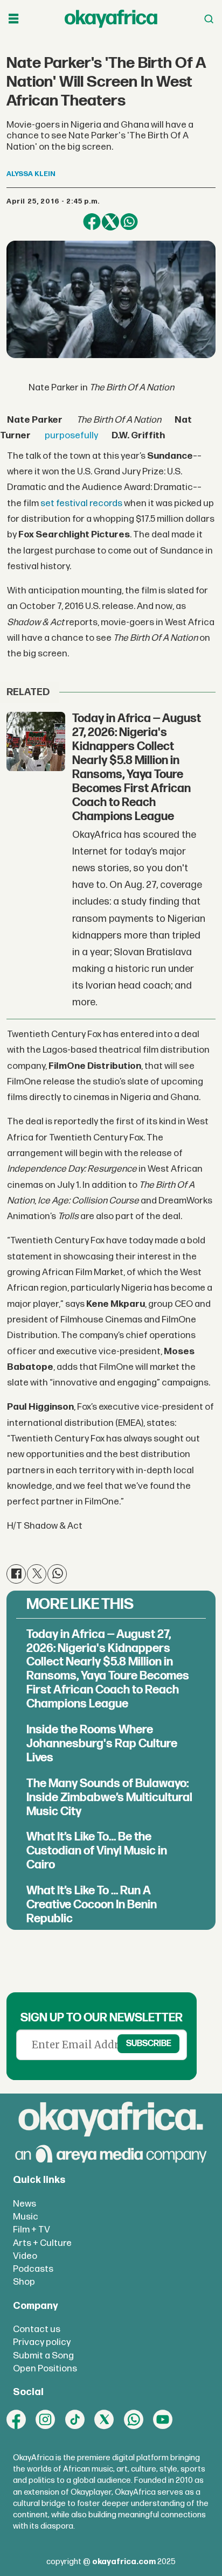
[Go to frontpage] (111, 19)
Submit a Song (43, 2355)
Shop (24, 2282)
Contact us (37, 2329)
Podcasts (33, 2269)
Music (26, 2217)
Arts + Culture (42, 2243)
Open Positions (45, 2368)
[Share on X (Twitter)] (110, 222)
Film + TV (32, 2229)
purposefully (71, 435)
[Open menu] (13, 19)
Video (25, 2256)
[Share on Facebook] (92, 222)
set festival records (81, 503)
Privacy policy (42, 2342)
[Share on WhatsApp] (129, 222)
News (25, 2204)
